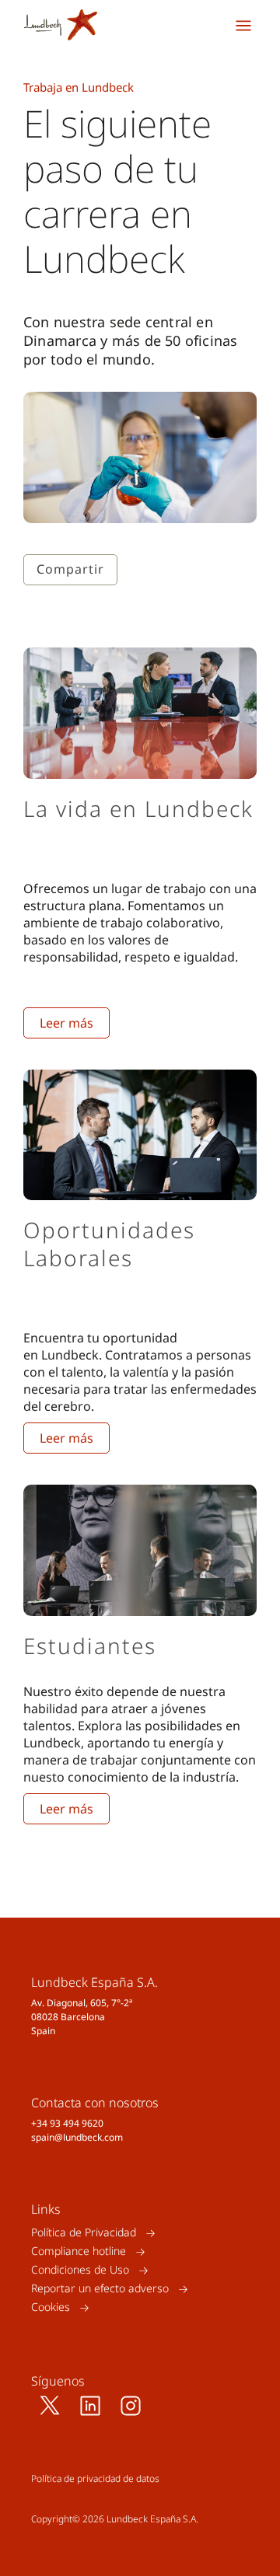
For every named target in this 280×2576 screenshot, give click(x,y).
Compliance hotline (79, 2251)
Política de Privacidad (84, 2233)
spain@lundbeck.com (77, 2137)
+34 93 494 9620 (67, 2123)
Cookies (51, 2307)
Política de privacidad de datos (95, 2478)
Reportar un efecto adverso (100, 2289)
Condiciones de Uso (80, 2270)
